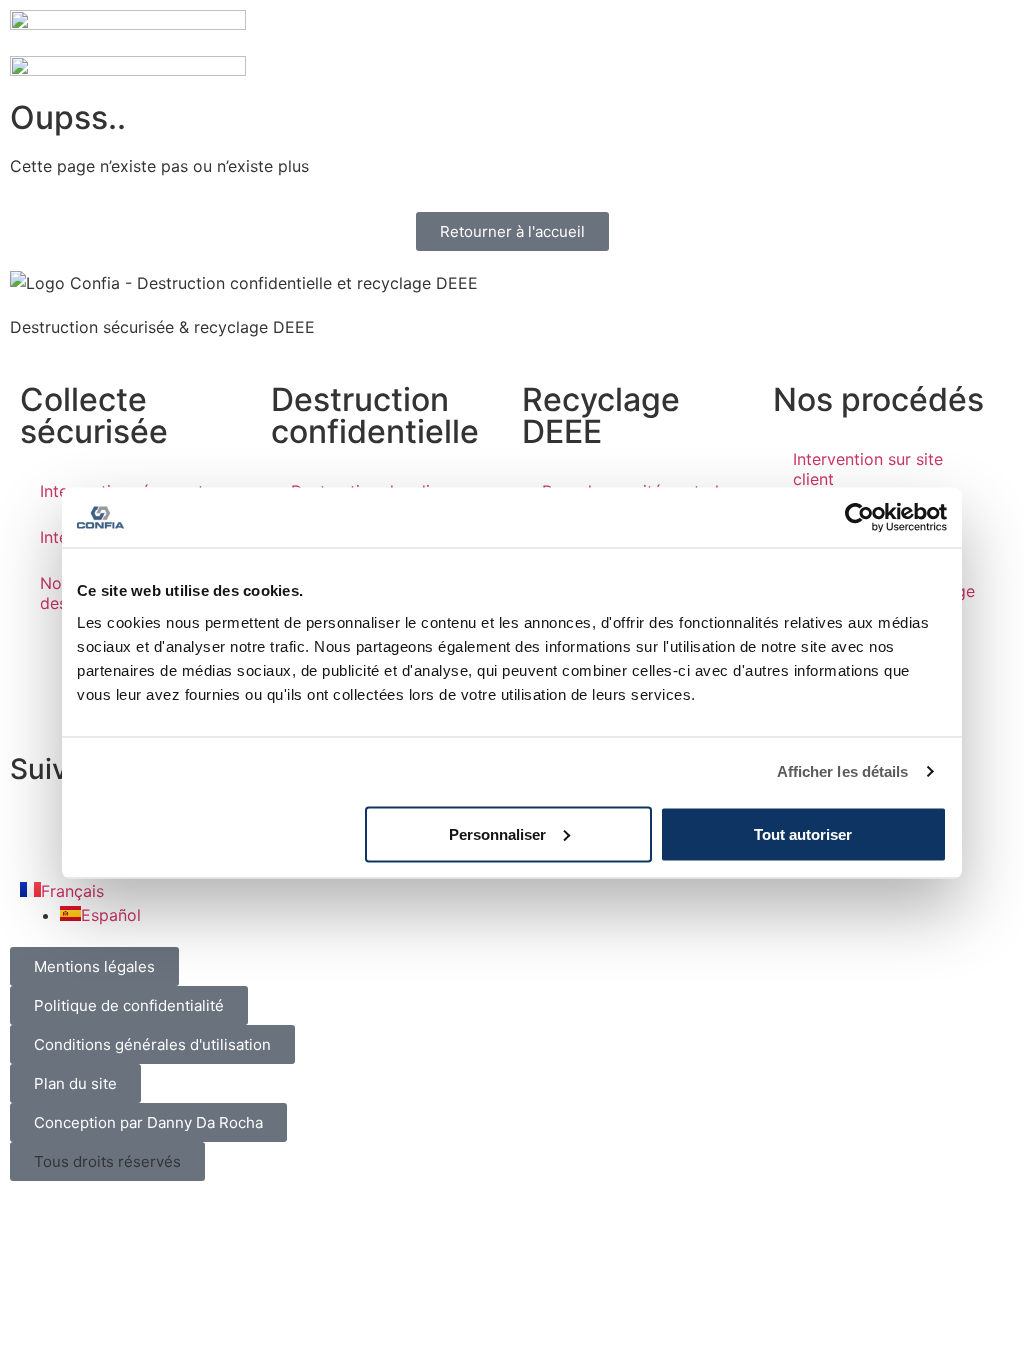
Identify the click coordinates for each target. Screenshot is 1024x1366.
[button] (107, 1161)
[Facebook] (35, 828)
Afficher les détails (843, 771)
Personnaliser (497, 833)
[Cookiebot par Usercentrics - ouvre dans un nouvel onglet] (859, 518)
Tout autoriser (803, 833)
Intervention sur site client (868, 469)
